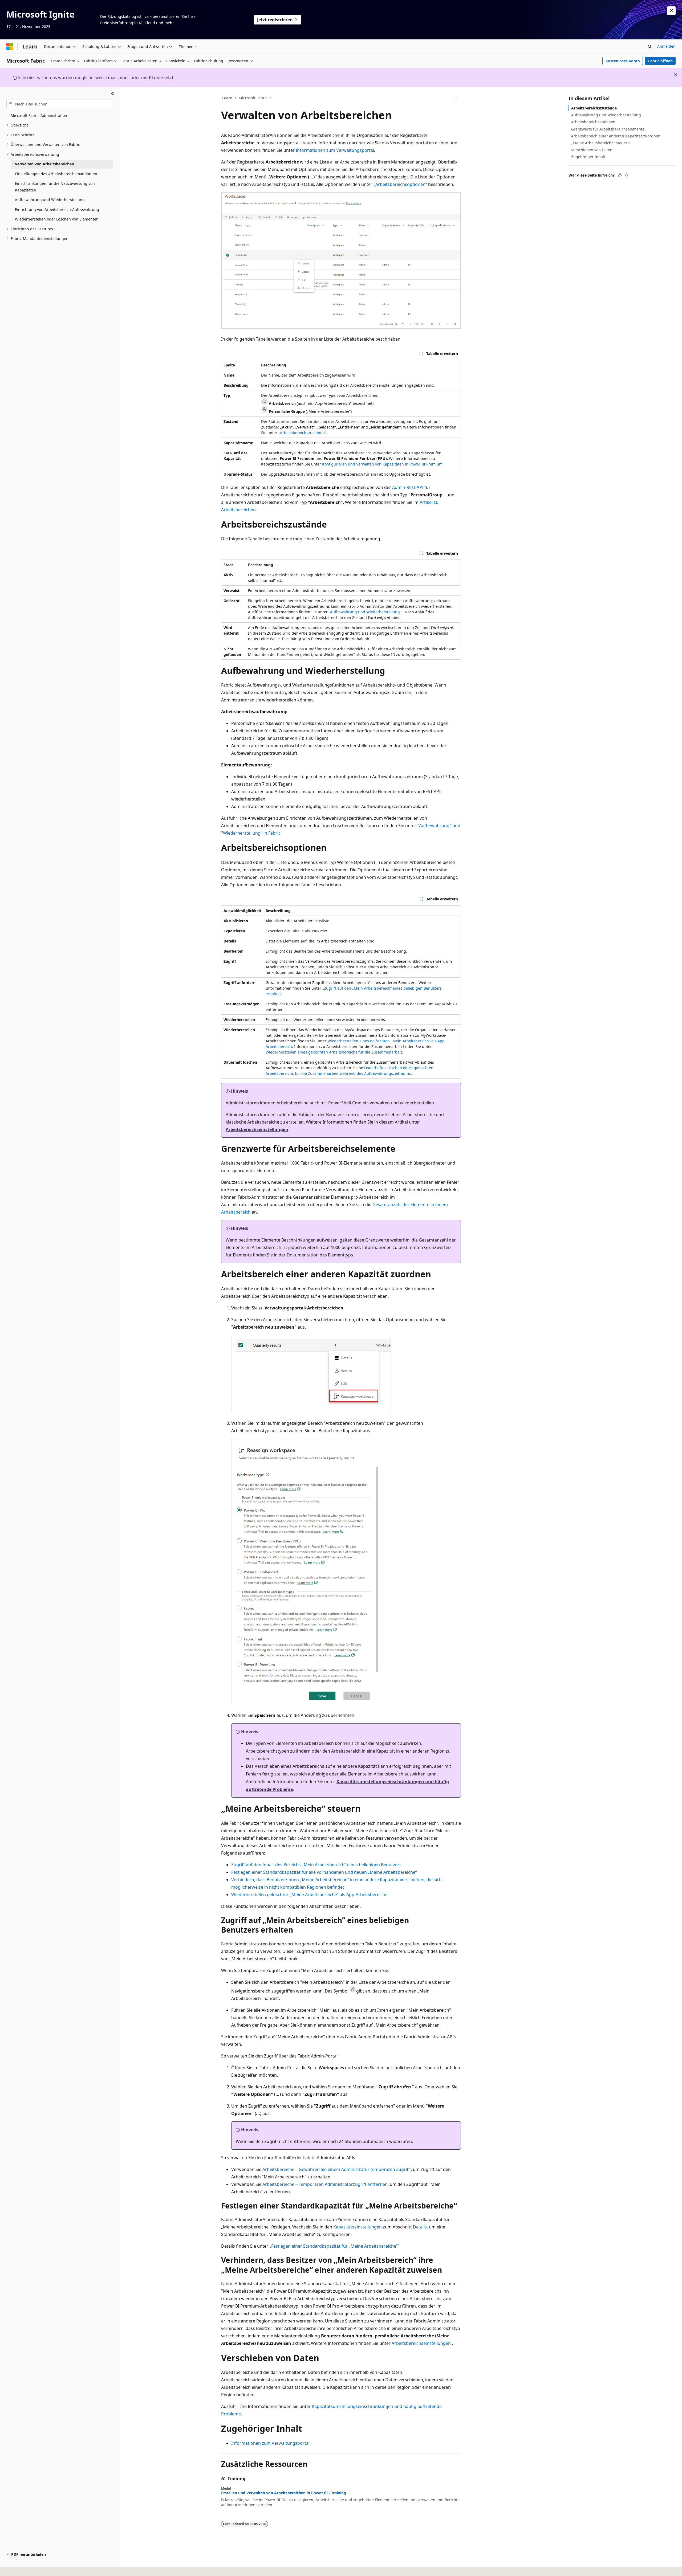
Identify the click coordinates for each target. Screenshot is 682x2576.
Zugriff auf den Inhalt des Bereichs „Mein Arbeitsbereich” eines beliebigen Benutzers (316, 1865)
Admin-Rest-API (408, 487)
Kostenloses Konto (623, 61)
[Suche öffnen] (650, 47)
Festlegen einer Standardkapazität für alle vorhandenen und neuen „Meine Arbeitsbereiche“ (324, 1872)
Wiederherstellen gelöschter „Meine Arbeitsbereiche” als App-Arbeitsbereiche (309, 1895)
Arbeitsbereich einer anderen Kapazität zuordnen (616, 136)
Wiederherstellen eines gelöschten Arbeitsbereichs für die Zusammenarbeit (334, 1052)
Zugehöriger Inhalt (588, 157)
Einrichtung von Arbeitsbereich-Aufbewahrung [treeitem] (57, 209)
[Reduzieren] (113, 93)
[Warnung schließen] (671, 11)
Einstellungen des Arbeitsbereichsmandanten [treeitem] (56, 174)
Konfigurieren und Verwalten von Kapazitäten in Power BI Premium (382, 464)
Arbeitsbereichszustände (594, 108)
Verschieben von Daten (592, 150)
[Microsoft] (10, 47)
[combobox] (60, 104)
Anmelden (666, 46)
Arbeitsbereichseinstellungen (257, 1129)
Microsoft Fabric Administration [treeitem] (39, 115)
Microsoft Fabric (253, 98)
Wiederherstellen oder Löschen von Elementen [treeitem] (57, 219)
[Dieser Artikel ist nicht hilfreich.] (626, 175)
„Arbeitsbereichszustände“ (302, 433)
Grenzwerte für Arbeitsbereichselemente (608, 129)
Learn (227, 98)
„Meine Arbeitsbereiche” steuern (600, 143)
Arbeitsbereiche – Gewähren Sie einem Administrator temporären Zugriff (336, 2169)
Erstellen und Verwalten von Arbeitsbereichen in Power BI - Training (284, 2493)
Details (420, 2227)
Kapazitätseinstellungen (358, 2227)
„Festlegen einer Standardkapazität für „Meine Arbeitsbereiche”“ (334, 2246)
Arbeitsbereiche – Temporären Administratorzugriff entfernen (325, 2184)
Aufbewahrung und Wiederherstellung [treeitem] (50, 200)
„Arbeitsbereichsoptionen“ (400, 184)
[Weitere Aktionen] (456, 98)
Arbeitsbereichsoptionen (593, 122)
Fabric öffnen (660, 61)
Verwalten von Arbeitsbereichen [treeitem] (44, 164)
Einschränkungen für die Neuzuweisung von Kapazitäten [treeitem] (55, 187)
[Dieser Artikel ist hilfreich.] (620, 175)
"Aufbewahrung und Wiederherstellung (364, 612)
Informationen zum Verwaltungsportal (335, 150)
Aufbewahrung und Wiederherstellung (606, 115)
